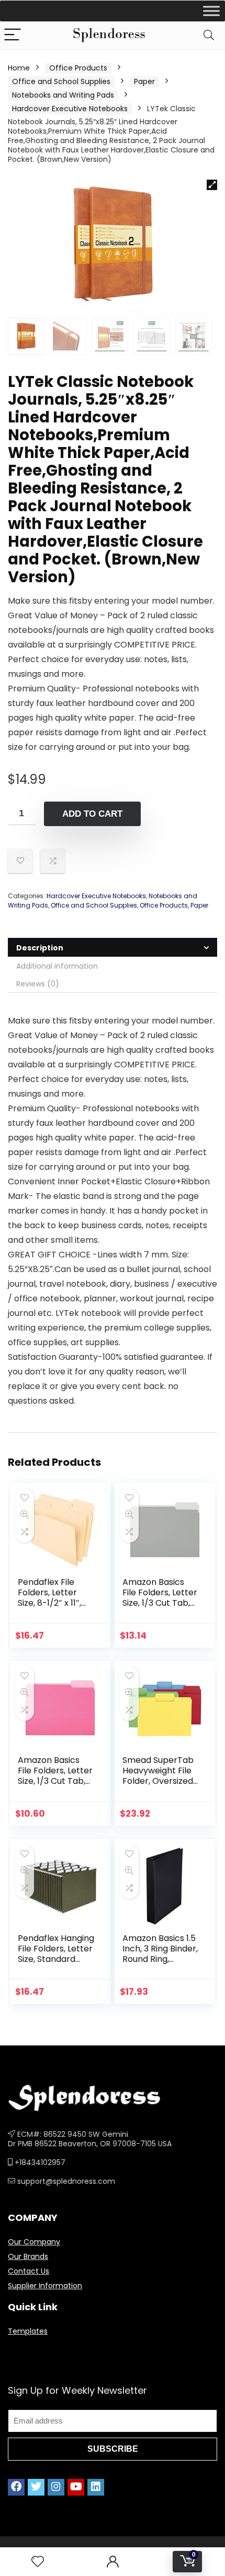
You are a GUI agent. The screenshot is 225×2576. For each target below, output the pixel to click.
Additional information (57, 966)
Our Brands (28, 2256)
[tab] (113, 948)
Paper (144, 81)
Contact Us (29, 2271)
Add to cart (92, 814)
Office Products (78, 68)
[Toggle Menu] (211, 11)
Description (40, 948)
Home (19, 68)
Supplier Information (45, 2286)
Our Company (34, 2242)
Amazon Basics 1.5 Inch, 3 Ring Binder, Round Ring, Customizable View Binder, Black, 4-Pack (160, 1964)
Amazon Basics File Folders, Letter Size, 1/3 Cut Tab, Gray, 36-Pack (160, 1598)
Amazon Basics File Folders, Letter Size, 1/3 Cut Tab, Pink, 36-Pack (55, 1776)
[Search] (209, 35)
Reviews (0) (38, 984)
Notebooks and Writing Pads (63, 95)
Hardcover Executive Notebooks (70, 109)
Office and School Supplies (61, 81)
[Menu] (13, 35)
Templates (28, 2331)
